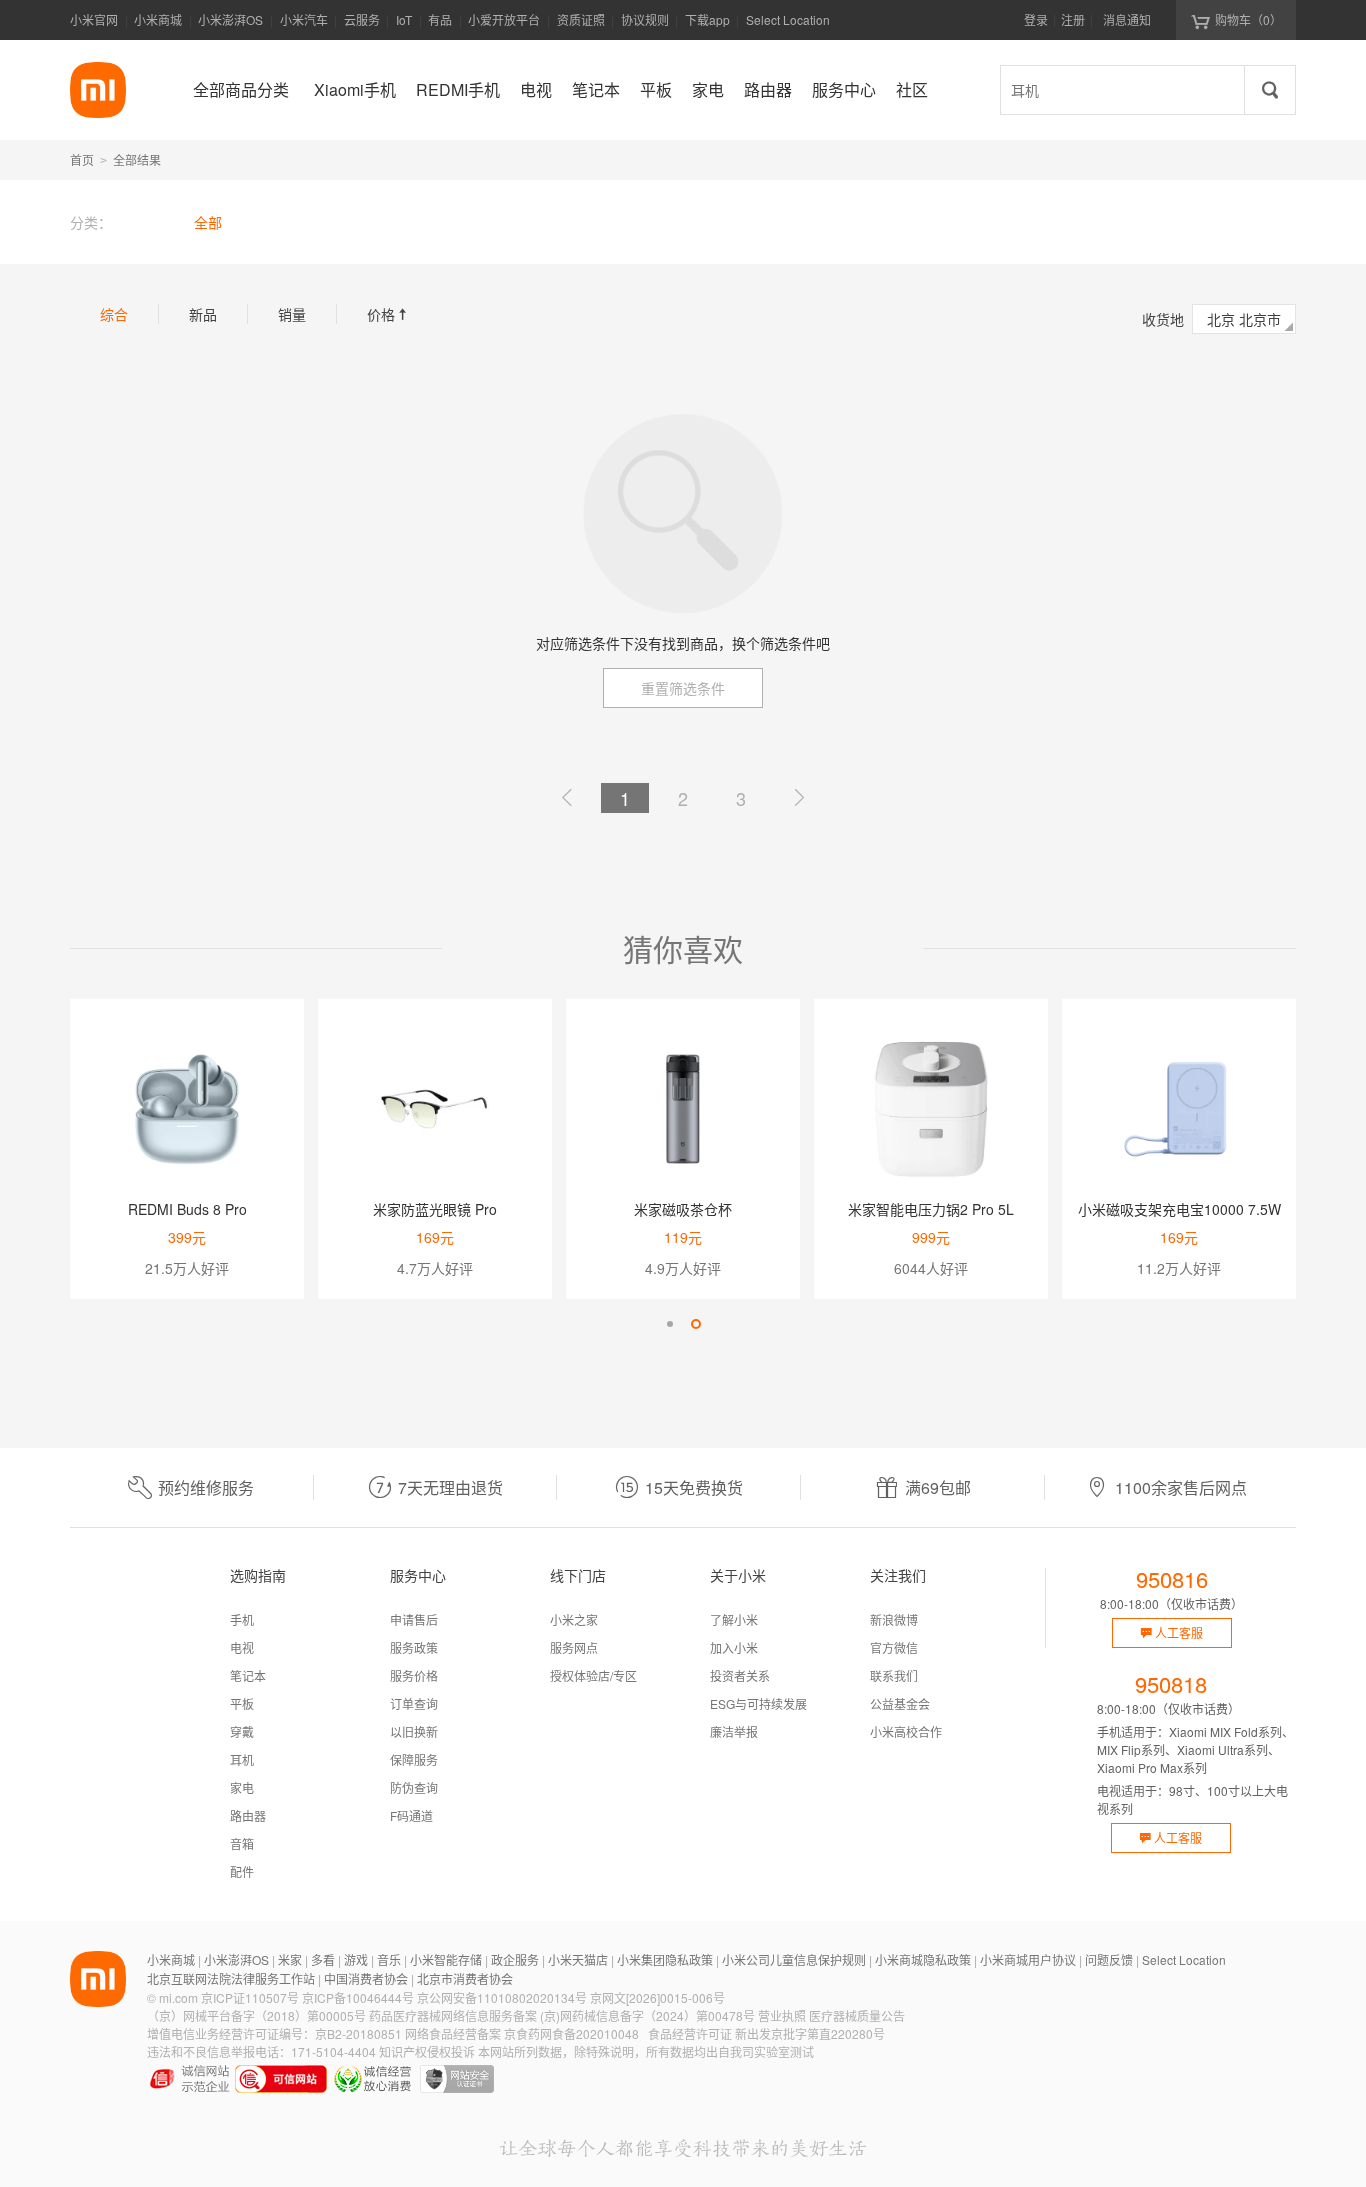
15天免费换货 (694, 1487)
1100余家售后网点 (1181, 1487)
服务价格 (414, 1675)
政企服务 (515, 1959)
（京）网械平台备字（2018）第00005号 (256, 2015)
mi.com (178, 1997)
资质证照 (581, 19)
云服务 (362, 19)
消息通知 (1127, 19)
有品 (440, 19)
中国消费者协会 (366, 1978)
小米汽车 (304, 19)
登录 (1036, 19)
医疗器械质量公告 (857, 2015)
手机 (242, 1619)
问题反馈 (1109, 1959)
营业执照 (782, 2015)
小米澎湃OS (230, 19)
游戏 (356, 1959)
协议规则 (645, 19)
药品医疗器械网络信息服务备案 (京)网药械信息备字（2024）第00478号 (562, 2015)
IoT (404, 19)
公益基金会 (900, 1703)
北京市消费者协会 (465, 1978)
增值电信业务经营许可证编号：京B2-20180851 (274, 2033)
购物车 (1248, 19)
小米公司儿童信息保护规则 (794, 1959)
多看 (323, 1959)
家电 (242, 1787)
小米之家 (574, 1619)
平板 (242, 1703)
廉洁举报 (734, 1731)
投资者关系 (740, 1675)
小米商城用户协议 (1028, 1959)
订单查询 (414, 1703)
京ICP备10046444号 (358, 1997)
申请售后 (414, 1619)
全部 (208, 222)
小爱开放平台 (504, 19)
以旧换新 (414, 1731)
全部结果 (137, 159)
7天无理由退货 (450, 1487)
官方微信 (894, 1647)
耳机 (242, 1759)
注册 (1073, 19)
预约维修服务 (206, 1487)
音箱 (242, 1843)
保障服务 (414, 1759)
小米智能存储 (446, 1959)
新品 (203, 314)
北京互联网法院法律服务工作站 (231, 1978)
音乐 (389, 1959)
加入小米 (734, 1647)
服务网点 (574, 1647)
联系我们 (894, 1675)
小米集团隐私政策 (665, 1959)
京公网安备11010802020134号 (502, 1997)
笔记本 (248, 1675)
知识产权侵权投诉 (427, 2051)
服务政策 (414, 1647)
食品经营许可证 (690, 2033)
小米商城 (158, 19)
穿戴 (242, 1731)
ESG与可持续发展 (758, 1703)
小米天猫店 (578, 1959)
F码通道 (411, 1815)
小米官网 (94, 19)
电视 (242, 1647)
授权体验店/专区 (593, 1675)
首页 (82, 159)
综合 (114, 314)
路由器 (248, 1815)
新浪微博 (894, 1619)
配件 (242, 1871)
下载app (707, 25)
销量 (292, 314)
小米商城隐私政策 (923, 1959)
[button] (670, 1324)
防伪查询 (414, 1787)
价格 (389, 314)
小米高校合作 (906, 1731)
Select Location (788, 19)
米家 (290, 1959)
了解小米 (734, 1619)
